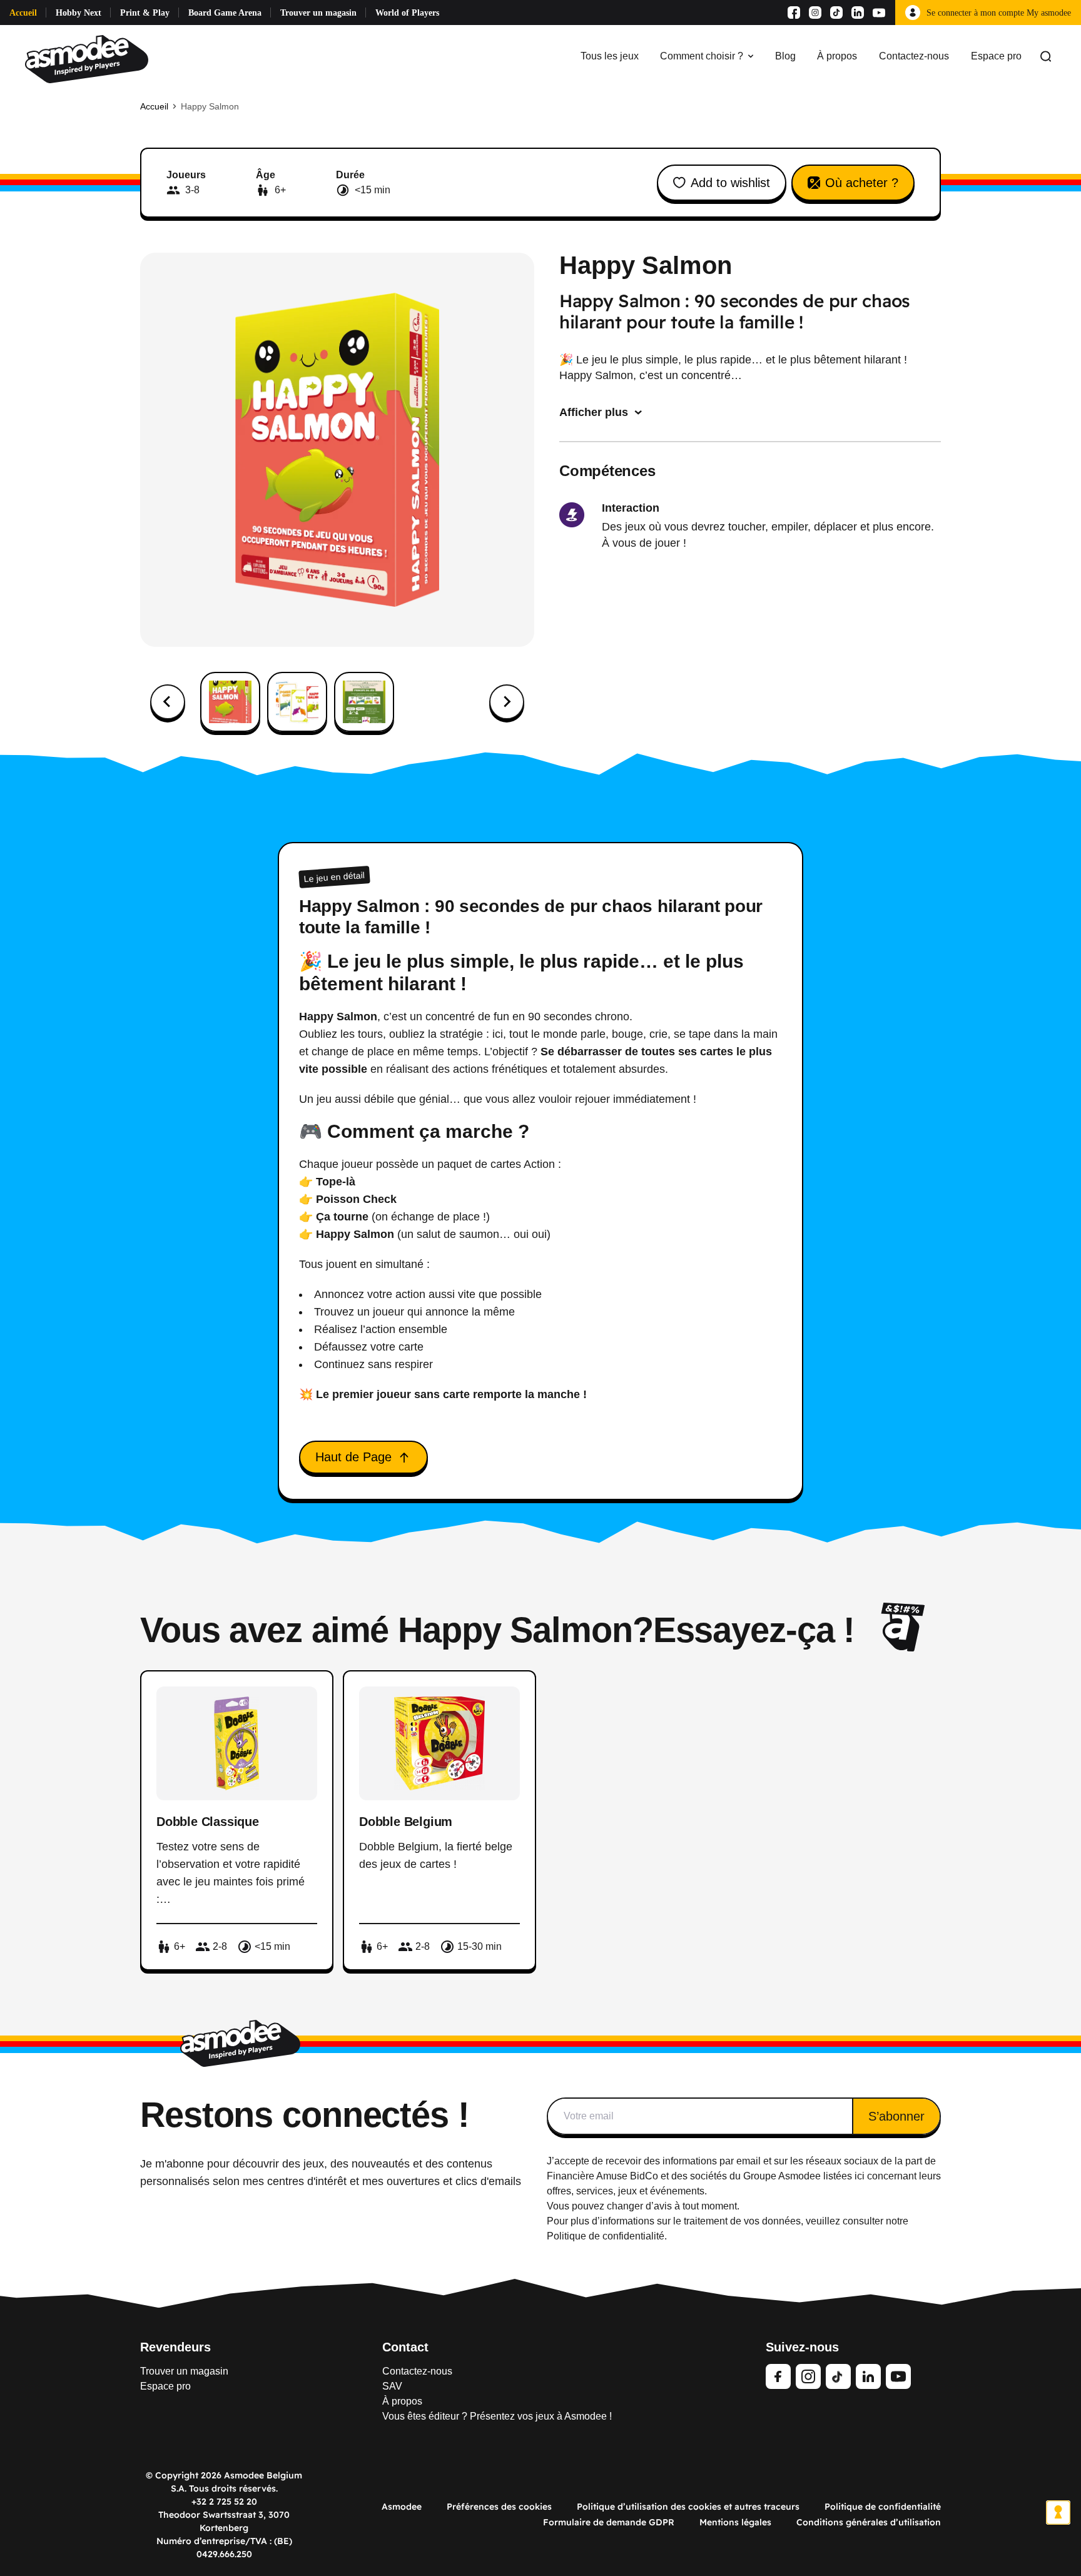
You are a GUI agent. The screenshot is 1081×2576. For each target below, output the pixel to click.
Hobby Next (79, 13)
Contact (405, 2347)
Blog (785, 56)
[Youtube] (879, 13)
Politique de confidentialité (883, 2507)
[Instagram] (815, 13)
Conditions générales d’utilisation (869, 2522)
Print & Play (145, 13)
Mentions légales (735, 2522)
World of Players (407, 13)
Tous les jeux (610, 56)
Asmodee (402, 2507)
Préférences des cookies (499, 2507)
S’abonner (896, 2116)
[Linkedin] (858, 13)
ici (860, 2176)
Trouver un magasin (318, 13)
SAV (392, 2386)
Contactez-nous (914, 56)
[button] (230, 702)
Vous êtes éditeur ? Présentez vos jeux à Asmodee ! (497, 2416)
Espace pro (996, 56)
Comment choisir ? (702, 56)
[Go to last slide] (168, 702)
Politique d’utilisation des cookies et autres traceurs (688, 2507)
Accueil (23, 13)
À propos (837, 56)
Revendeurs (175, 2347)
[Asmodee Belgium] (87, 56)
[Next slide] (507, 702)
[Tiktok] (836, 13)
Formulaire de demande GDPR (609, 2522)
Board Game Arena (225, 13)
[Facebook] (794, 13)
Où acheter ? (862, 183)
